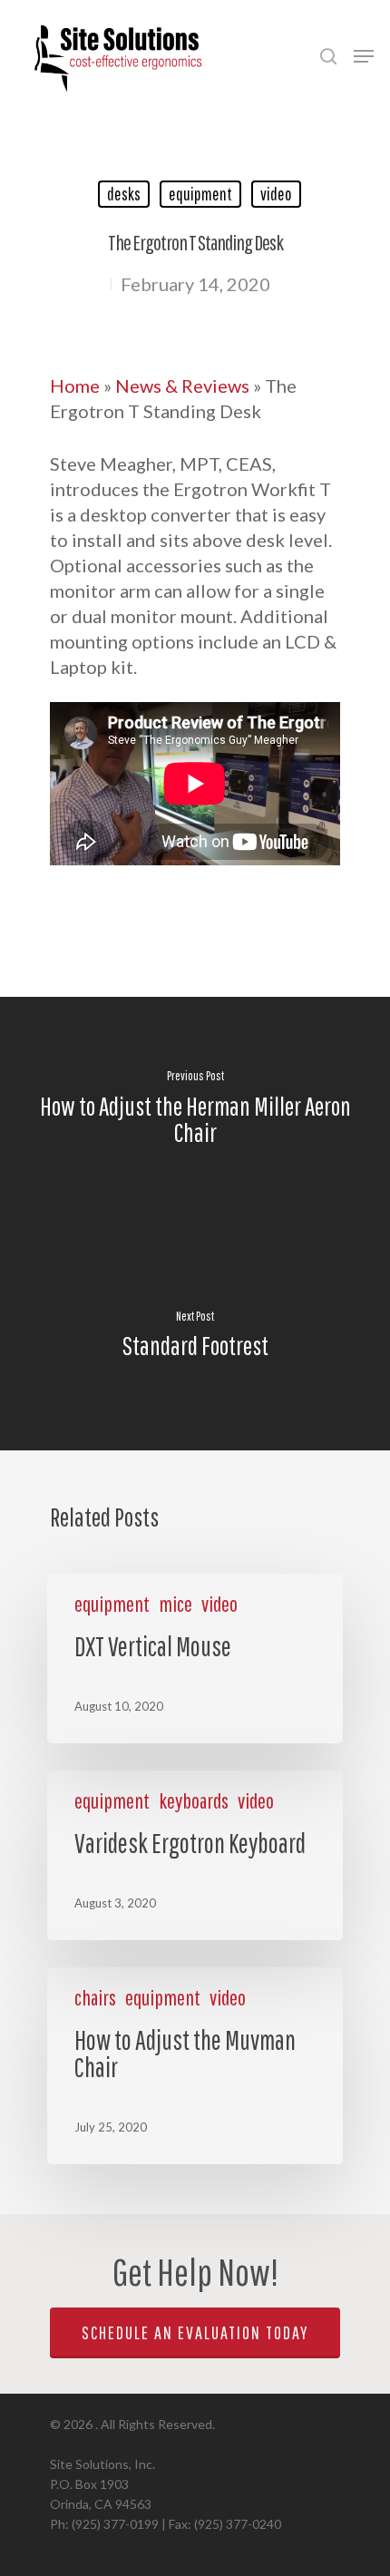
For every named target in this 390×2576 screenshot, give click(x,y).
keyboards (194, 1800)
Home (75, 385)
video (276, 194)
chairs (95, 1997)
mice (175, 1604)
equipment (200, 194)
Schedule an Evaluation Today (195, 2332)
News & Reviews (182, 385)
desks (124, 194)
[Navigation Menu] (364, 56)
